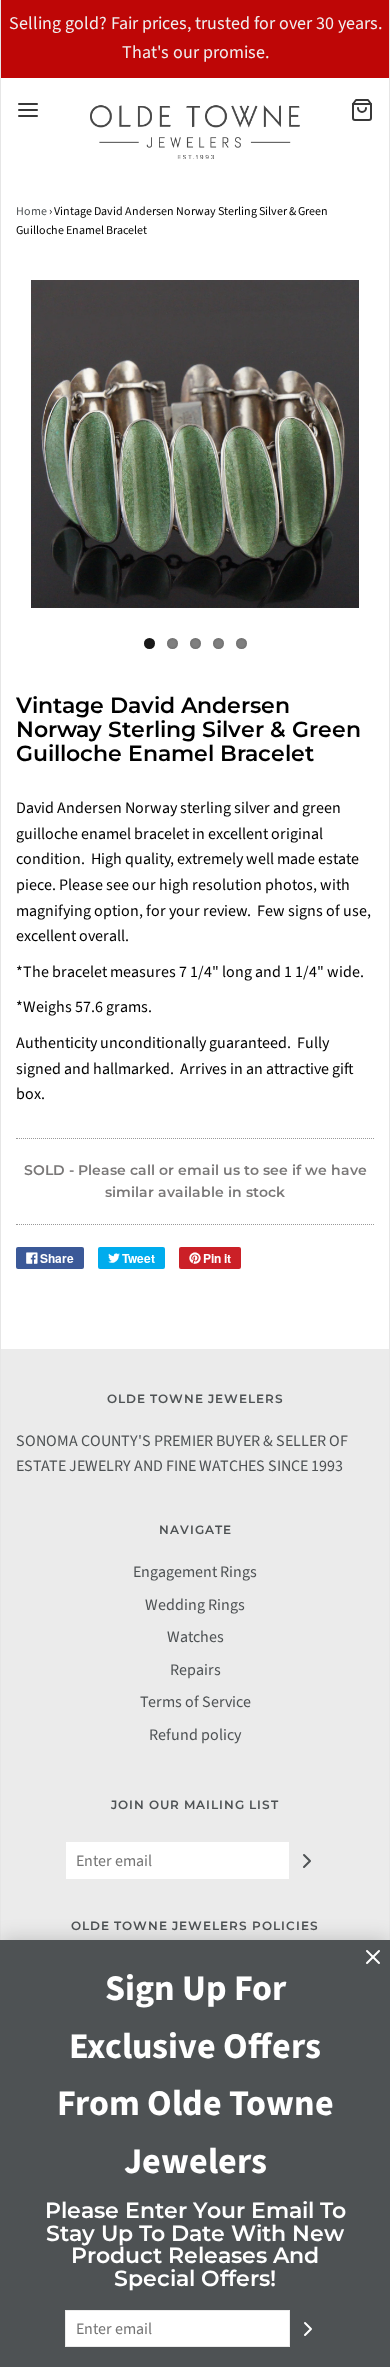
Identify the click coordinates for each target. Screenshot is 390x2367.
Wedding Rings (195, 1605)
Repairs (195, 1670)
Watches (195, 1637)
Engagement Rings (195, 1572)
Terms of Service (195, 1702)
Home (31, 211)
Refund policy (195, 1735)
